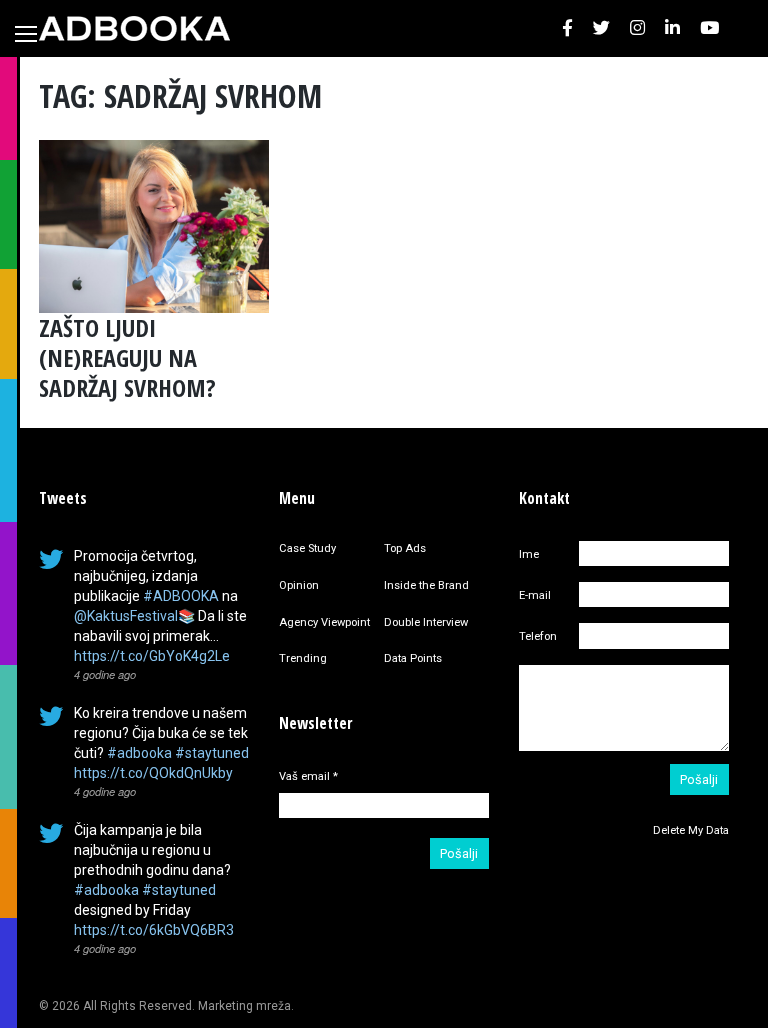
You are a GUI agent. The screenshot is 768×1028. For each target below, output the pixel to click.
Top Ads (405, 548)
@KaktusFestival (126, 616)
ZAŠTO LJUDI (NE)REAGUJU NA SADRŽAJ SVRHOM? (127, 357)
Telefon (538, 636)
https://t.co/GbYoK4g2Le (152, 656)
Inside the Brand (426, 585)
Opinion (299, 585)
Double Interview (426, 622)
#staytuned (212, 753)
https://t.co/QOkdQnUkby (153, 773)
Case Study (307, 548)
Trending (303, 658)
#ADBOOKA (181, 596)
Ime (529, 554)
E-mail (535, 595)
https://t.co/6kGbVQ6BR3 (154, 930)
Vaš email (308, 776)
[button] (567, 28)
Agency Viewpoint (324, 622)
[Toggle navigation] (26, 34)
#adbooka (139, 753)
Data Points (413, 658)
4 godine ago (105, 674)
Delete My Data (691, 830)
